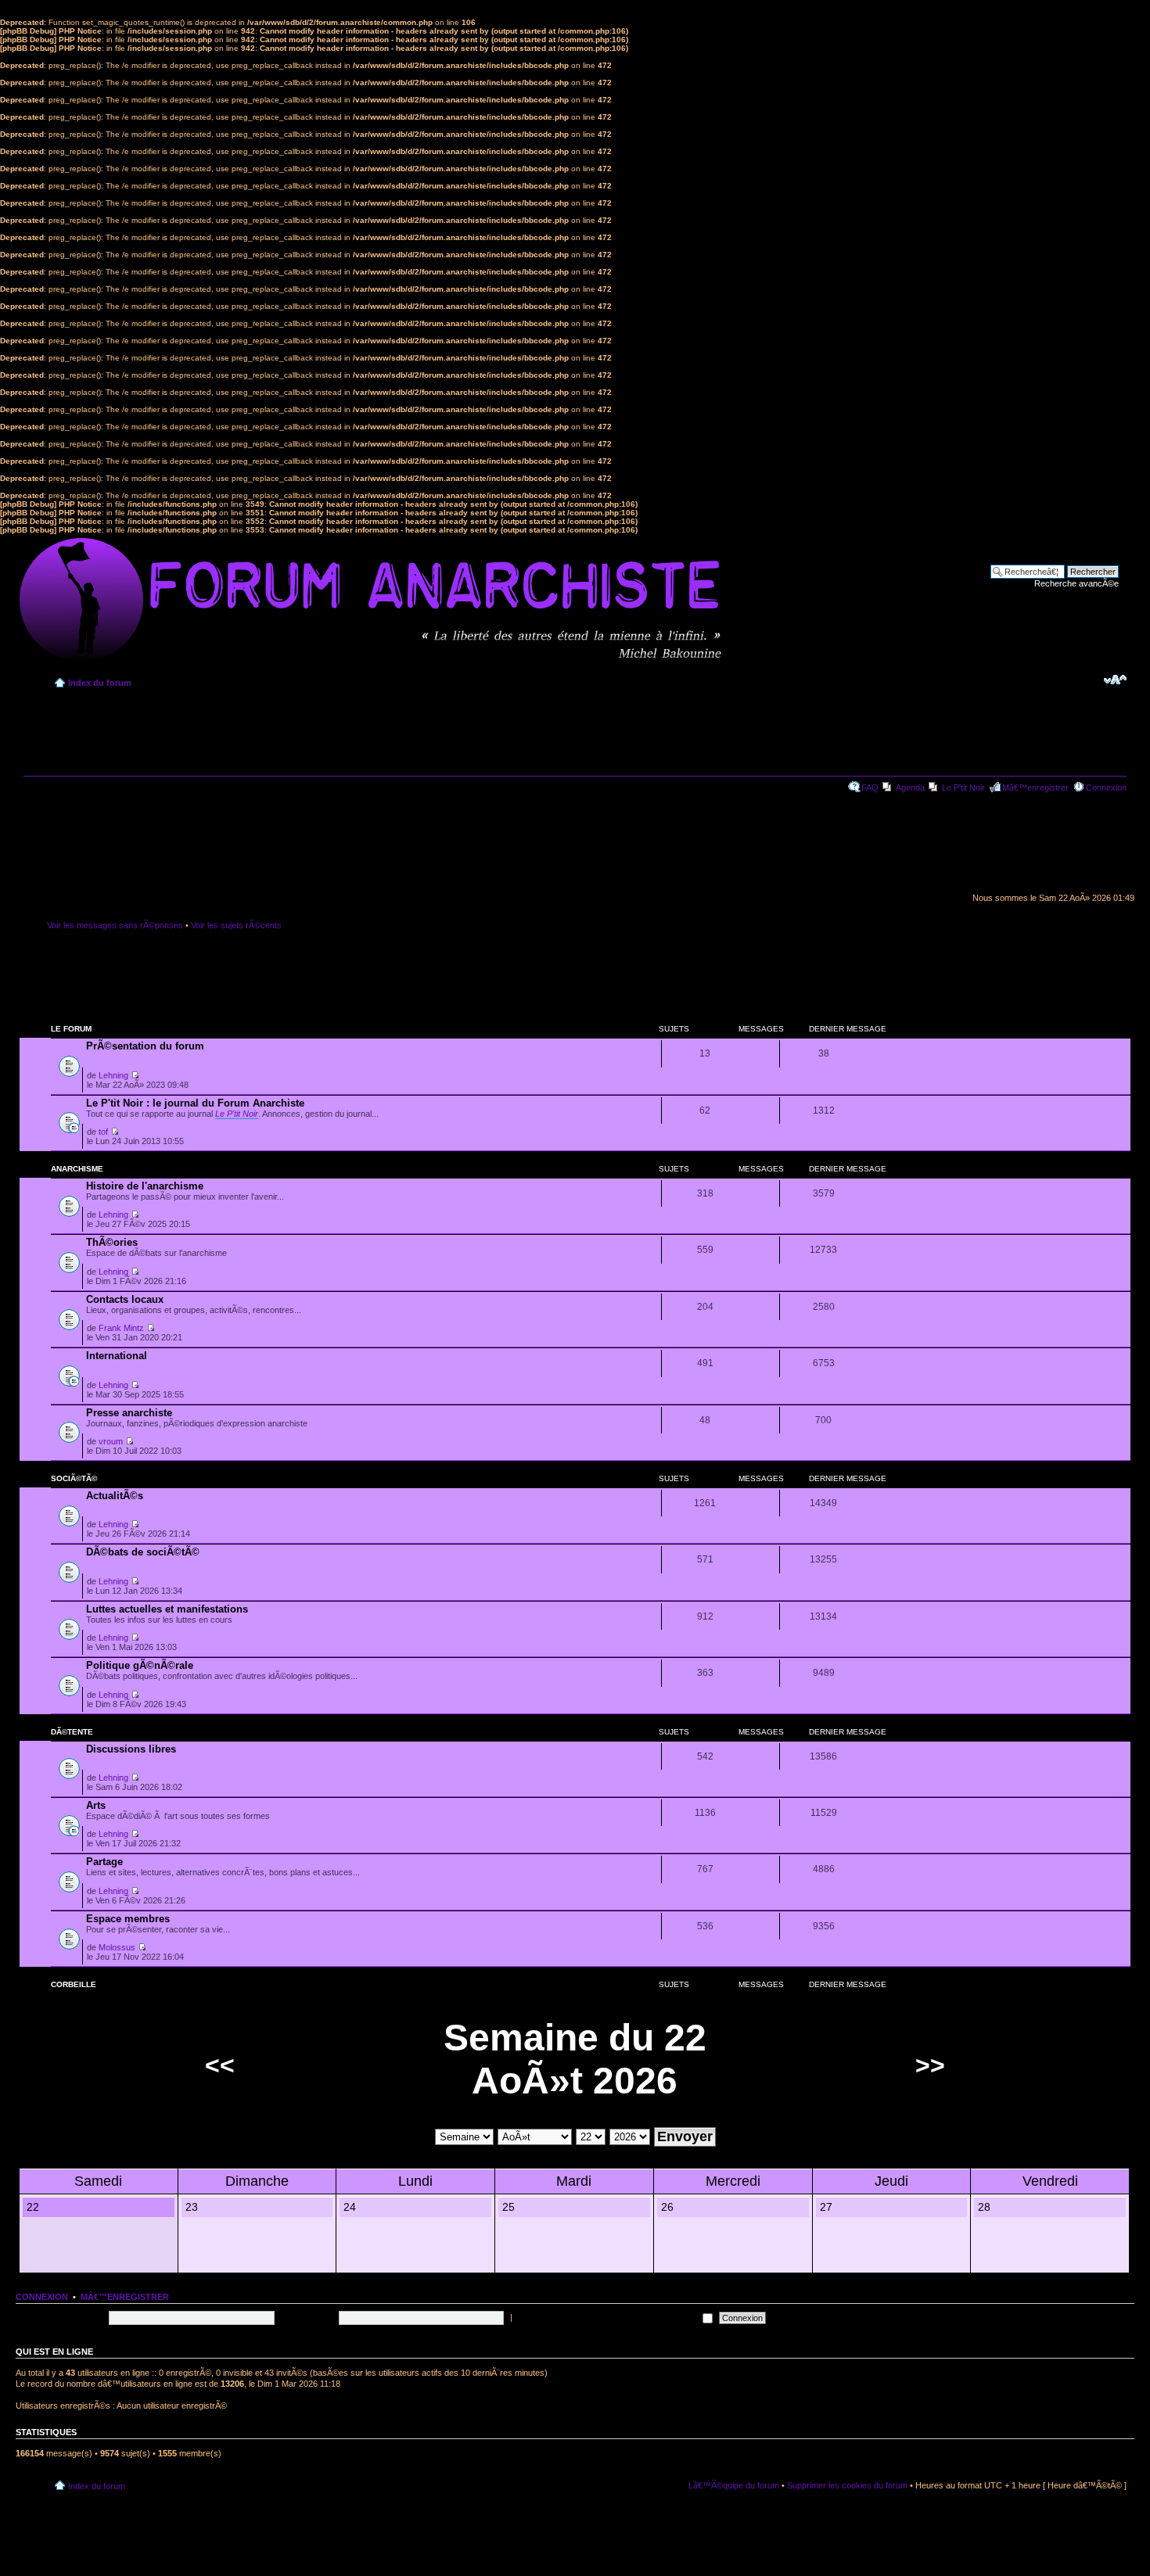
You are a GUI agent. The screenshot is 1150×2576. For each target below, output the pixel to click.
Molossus (117, 1947)
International (117, 1356)
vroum (111, 1441)
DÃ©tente (72, 1732)
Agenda (910, 788)
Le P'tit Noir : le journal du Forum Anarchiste (195, 1103)
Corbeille (74, 1984)
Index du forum (100, 683)
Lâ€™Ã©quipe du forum (734, 2485)
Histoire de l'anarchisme (145, 1186)
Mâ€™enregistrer (1035, 788)
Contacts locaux (125, 1299)
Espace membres (128, 1919)
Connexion (1106, 788)
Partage (104, 1862)
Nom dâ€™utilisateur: (64, 2317)
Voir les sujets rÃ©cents (236, 925)
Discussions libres (131, 1749)
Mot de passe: (308, 2317)
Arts (96, 1805)
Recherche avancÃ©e (1076, 583)
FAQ (870, 788)
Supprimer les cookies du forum (847, 2485)
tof (103, 1132)
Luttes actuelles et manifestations (167, 1609)
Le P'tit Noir (963, 788)
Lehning (113, 1075)
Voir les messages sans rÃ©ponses (115, 925)
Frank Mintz (121, 1328)
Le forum (71, 1029)
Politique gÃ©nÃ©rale (140, 1665)
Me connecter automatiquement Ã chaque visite (607, 2317)
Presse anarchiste (129, 1413)
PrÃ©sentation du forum (145, 1046)
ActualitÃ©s (115, 1496)
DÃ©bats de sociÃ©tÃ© (143, 1552)
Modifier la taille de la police (1115, 680)
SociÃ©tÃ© (74, 1478)
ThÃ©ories (112, 1242)
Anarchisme (77, 1169)
